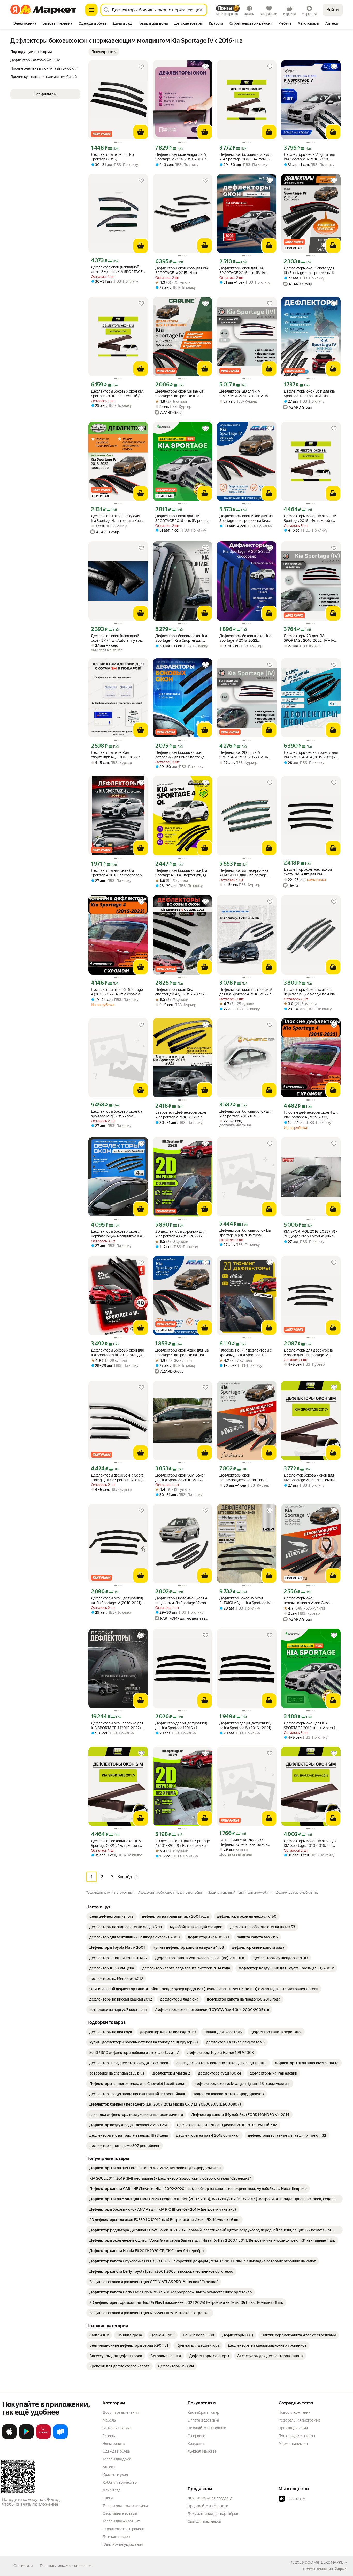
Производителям (293, 2428)
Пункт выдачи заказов (297, 2436)
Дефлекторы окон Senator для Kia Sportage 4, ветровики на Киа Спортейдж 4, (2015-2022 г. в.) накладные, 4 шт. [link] (311, 271)
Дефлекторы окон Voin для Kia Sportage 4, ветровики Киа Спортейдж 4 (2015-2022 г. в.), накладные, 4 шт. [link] (309, 394)
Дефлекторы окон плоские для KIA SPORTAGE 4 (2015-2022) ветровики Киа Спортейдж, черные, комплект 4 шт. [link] (117, 1726)
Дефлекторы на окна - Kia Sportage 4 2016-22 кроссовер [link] (116, 873)
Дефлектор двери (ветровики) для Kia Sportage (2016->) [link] (181, 1725)
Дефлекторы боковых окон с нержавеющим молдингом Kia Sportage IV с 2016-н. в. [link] (309, 992)
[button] (104, 52)
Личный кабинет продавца (210, 2498)
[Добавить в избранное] (141, 67)
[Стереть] (201, 10)
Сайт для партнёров (204, 2521)
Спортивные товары (120, 2513)
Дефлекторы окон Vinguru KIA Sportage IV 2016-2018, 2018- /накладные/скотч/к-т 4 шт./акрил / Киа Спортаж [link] (181, 157)
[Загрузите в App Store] (9, 2438)
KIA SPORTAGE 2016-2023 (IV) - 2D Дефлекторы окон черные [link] (310, 1234)
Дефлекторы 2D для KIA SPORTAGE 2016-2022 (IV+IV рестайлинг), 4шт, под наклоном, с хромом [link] (244, 394)
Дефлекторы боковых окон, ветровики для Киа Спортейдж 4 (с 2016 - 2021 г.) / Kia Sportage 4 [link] (182, 755)
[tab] (25, 24)
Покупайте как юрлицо (207, 2428)
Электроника (114, 2444)
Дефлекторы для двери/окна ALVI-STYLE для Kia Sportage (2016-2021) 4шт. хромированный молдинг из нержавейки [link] (244, 873)
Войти (333, 10)
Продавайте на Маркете (208, 2506)
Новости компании (294, 2412)
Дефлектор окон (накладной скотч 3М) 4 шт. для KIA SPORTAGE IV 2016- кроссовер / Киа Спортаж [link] (311, 872)
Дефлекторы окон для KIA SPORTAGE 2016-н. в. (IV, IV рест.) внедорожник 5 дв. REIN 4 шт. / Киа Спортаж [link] (246, 271)
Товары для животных (121, 2521)
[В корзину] (141, 132)
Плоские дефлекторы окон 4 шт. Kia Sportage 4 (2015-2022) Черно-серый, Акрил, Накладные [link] (311, 1115)
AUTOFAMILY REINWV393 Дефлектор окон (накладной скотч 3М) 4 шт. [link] (243, 1842)
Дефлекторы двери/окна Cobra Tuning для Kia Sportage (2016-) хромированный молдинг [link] (117, 1478)
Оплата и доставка (203, 2420)
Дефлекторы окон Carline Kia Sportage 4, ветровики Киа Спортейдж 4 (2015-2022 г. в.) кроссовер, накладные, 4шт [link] (181, 394)
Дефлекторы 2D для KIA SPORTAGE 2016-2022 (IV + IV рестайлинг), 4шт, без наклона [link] (309, 638)
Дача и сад (112, 2490)
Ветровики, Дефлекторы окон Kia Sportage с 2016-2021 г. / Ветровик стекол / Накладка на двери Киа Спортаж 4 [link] (181, 1115)
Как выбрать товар (203, 2412)
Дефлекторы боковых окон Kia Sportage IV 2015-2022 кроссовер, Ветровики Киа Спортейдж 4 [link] (245, 638)
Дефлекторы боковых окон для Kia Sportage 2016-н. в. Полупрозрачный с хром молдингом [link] (246, 1114)
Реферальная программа (300, 2420)
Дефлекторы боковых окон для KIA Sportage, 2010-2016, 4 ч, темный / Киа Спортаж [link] (310, 1843)
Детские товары (116, 2537)
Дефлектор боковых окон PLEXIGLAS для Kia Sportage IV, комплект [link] (245, 1601)
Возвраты (196, 2444)
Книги (108, 2498)
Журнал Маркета (202, 2451)
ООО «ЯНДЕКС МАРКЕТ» (326, 2562)
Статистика (23, 2566)
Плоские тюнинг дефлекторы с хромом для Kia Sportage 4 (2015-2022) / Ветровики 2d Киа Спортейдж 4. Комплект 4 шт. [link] (247, 1353)
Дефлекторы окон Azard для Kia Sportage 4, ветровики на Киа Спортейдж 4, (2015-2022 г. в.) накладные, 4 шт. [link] (246, 518)
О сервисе (196, 2436)
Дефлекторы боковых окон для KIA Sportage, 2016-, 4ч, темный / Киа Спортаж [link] (246, 157)
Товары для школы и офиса (125, 2506)
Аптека (109, 2467)
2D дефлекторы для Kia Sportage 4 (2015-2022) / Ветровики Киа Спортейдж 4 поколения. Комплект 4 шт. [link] (182, 1843)
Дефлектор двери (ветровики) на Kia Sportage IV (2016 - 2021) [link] (245, 1725)
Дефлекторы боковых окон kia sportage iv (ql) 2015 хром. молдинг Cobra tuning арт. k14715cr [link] (117, 1114)
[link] (112, 1916)
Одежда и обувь (116, 2451)
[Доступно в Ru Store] (60, 2438)
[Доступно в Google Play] (26, 2438)
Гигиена (109, 2436)
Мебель (109, 2420)
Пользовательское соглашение (66, 2566)
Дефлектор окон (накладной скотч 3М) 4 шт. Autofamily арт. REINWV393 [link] (116, 638)
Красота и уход (115, 2475)
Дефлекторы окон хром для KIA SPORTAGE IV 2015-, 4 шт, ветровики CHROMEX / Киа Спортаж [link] (182, 271)
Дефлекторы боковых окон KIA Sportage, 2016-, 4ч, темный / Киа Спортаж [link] (117, 394)
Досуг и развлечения (121, 2412)
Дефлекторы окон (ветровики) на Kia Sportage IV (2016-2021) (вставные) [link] (117, 1601)
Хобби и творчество (120, 2482)
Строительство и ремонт (124, 2529)
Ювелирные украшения (123, 2544)
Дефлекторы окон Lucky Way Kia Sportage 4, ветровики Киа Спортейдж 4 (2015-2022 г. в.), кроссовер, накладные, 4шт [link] (117, 518)
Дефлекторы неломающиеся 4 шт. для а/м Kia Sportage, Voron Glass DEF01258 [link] (181, 1601)
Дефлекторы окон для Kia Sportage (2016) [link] (113, 157)
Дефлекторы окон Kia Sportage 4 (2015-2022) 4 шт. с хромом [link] (117, 992)
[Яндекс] (340, 2569)
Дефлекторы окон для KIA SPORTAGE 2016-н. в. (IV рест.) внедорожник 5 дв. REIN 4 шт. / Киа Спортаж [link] (181, 518)
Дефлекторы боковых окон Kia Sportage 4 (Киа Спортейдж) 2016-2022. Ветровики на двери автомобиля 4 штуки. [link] (182, 638)
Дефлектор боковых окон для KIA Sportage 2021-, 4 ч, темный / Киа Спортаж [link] (310, 1478)
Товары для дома (117, 2459)
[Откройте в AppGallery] (43, 2438)
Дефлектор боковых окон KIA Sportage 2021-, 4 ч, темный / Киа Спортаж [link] (116, 1843)
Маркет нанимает (293, 2444)
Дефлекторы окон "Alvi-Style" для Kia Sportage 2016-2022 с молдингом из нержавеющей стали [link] (180, 1478)
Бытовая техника (117, 2428)
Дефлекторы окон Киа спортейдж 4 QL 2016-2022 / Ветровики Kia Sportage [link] (116, 755)
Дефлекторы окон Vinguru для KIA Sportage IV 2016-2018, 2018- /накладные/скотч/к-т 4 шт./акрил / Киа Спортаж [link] (309, 157)
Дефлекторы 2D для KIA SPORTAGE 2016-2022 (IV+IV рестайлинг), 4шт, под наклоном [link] (246, 755)
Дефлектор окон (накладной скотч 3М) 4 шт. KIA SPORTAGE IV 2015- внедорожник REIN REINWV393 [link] (117, 270)
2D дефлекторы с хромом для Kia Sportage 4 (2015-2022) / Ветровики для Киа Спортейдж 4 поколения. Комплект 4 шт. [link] (181, 1234)
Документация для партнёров (213, 2514)
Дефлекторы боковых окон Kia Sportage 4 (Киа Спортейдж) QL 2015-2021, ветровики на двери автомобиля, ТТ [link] (182, 873)
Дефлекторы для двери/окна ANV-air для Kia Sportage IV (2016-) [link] (308, 1353)
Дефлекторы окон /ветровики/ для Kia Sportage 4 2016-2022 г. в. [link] (246, 992)
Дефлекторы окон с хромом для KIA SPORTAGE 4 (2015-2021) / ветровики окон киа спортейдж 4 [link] (311, 755)
